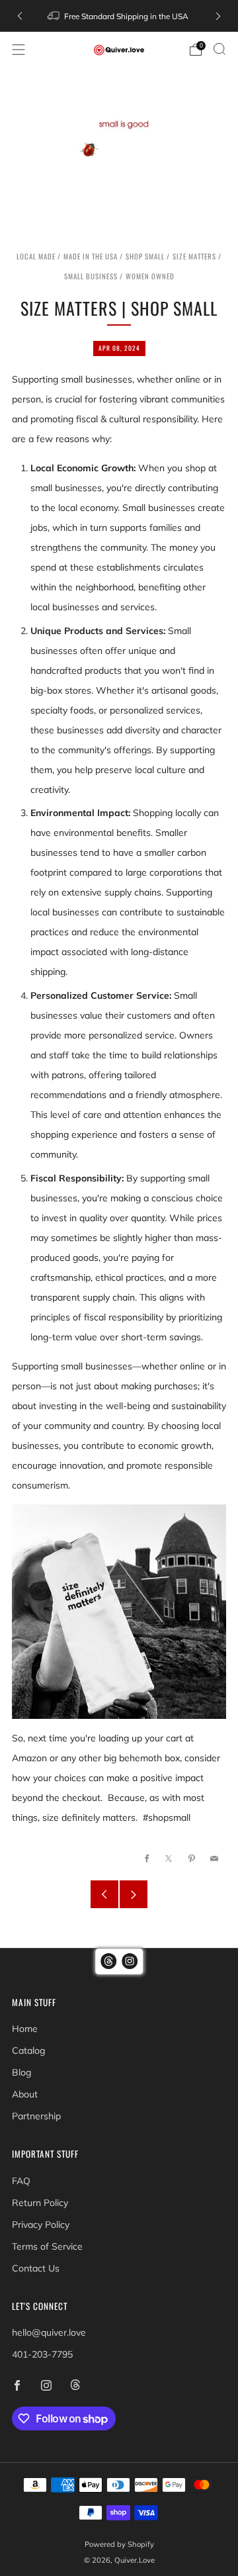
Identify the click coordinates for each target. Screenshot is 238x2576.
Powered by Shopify (119, 2544)
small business (91, 276)
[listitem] (119, 16)
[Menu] (19, 50)
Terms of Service (47, 2246)
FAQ (21, 2181)
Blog (21, 2072)
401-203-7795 (42, 2354)
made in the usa (91, 256)
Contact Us (36, 2268)
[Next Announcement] (218, 16)
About (25, 2094)
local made (36, 256)
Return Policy (40, 2203)
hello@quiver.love (49, 2332)
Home (25, 2029)
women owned (150, 276)
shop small (145, 256)
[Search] (219, 49)
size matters (194, 256)
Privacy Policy (41, 2225)
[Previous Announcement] (20, 16)
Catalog (28, 2050)
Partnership (36, 2116)
